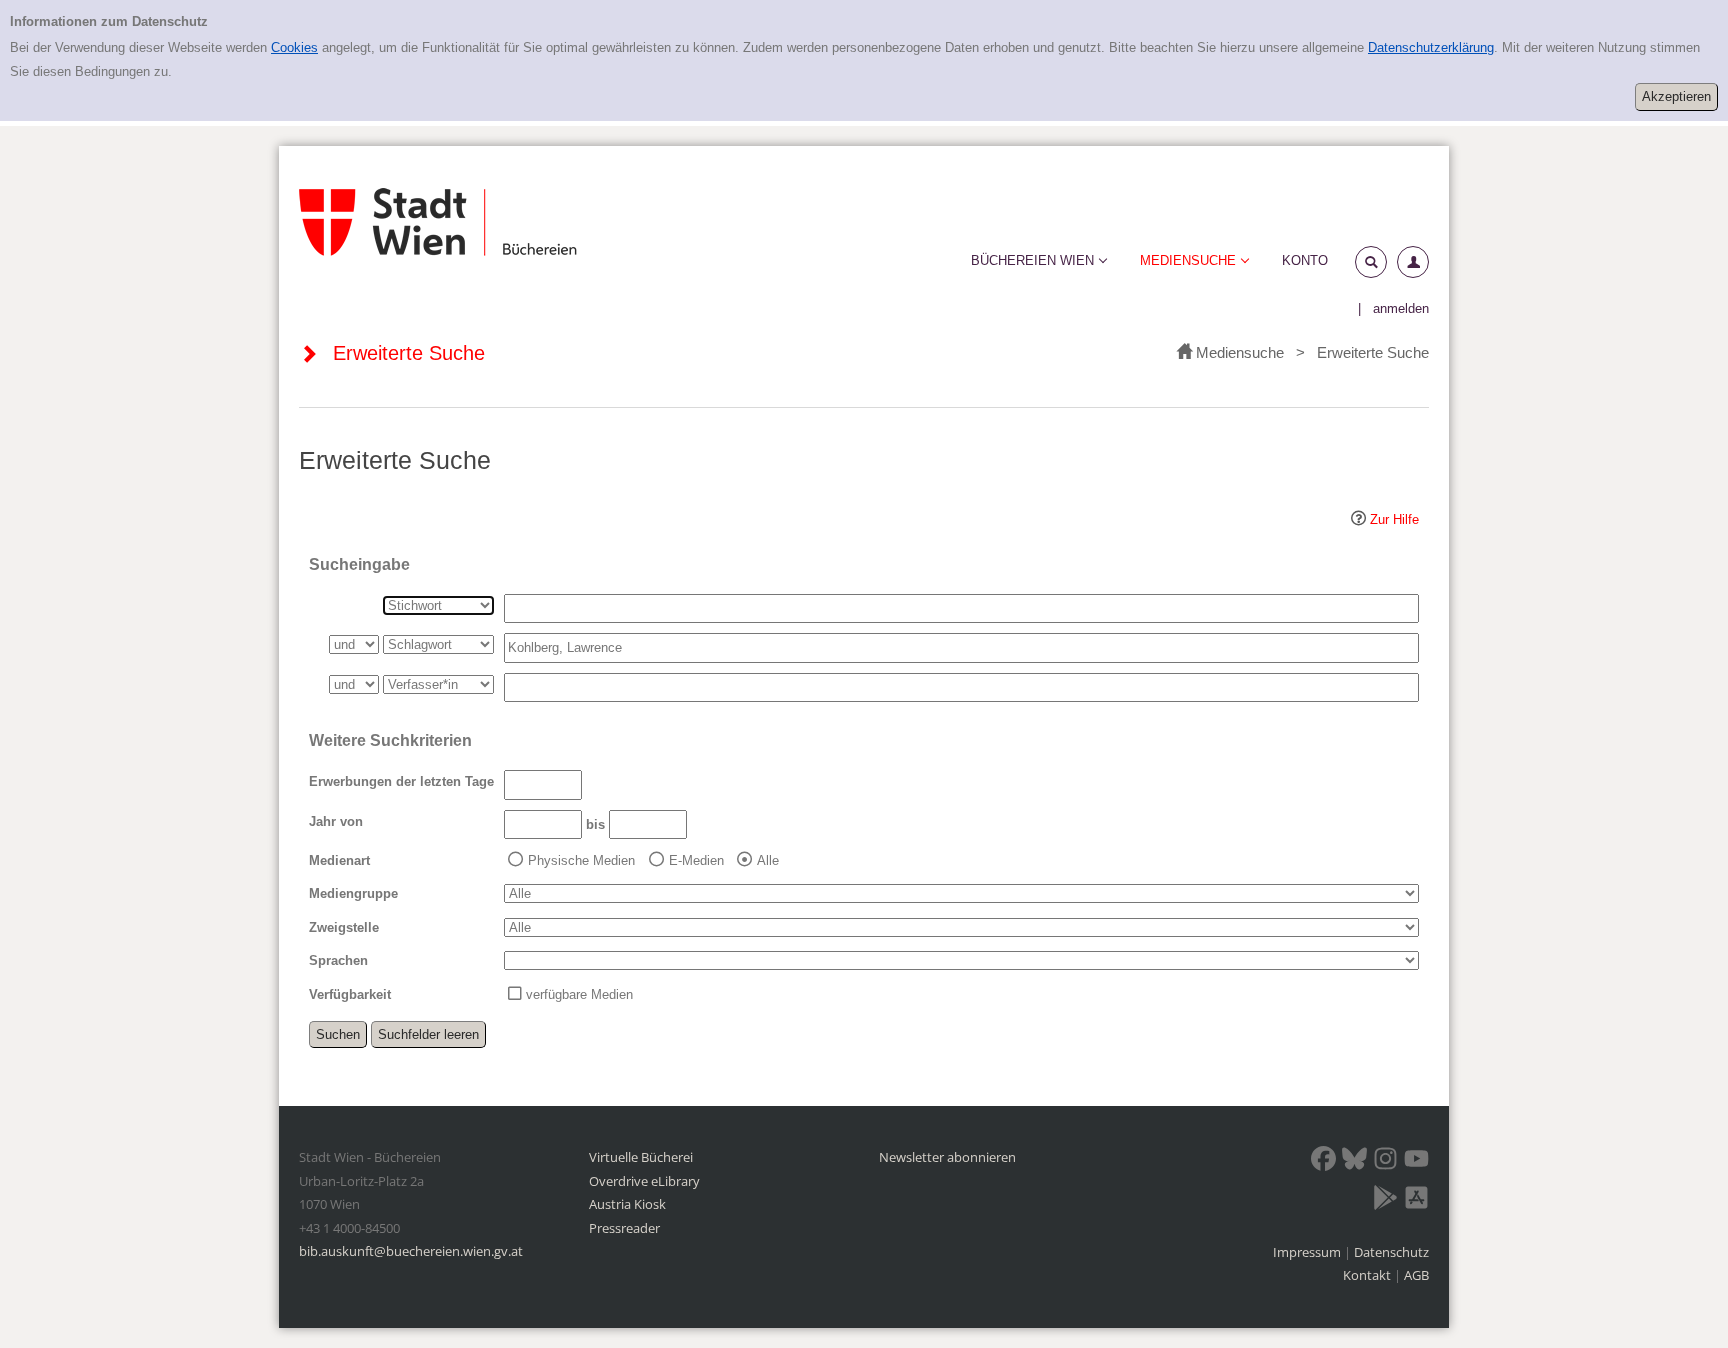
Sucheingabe (359, 564)
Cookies (294, 47)
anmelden (1401, 308)
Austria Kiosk (627, 1204)
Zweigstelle (344, 927)
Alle (768, 860)
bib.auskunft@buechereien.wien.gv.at (411, 1251)
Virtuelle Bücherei (641, 1157)
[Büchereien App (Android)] (1385, 1201)
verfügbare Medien (579, 994)
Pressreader (624, 1228)
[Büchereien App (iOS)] (1416, 1201)
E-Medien (696, 860)
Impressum (1308, 1252)
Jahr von (336, 821)
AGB (1416, 1275)
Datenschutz (1391, 1252)
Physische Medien (581, 860)
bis (595, 824)
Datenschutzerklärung (1431, 47)
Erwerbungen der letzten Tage (401, 781)
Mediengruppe (353, 893)
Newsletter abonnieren (947, 1157)
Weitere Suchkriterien (390, 740)
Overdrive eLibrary (644, 1181)
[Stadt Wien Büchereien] (438, 222)
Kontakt (1367, 1275)
